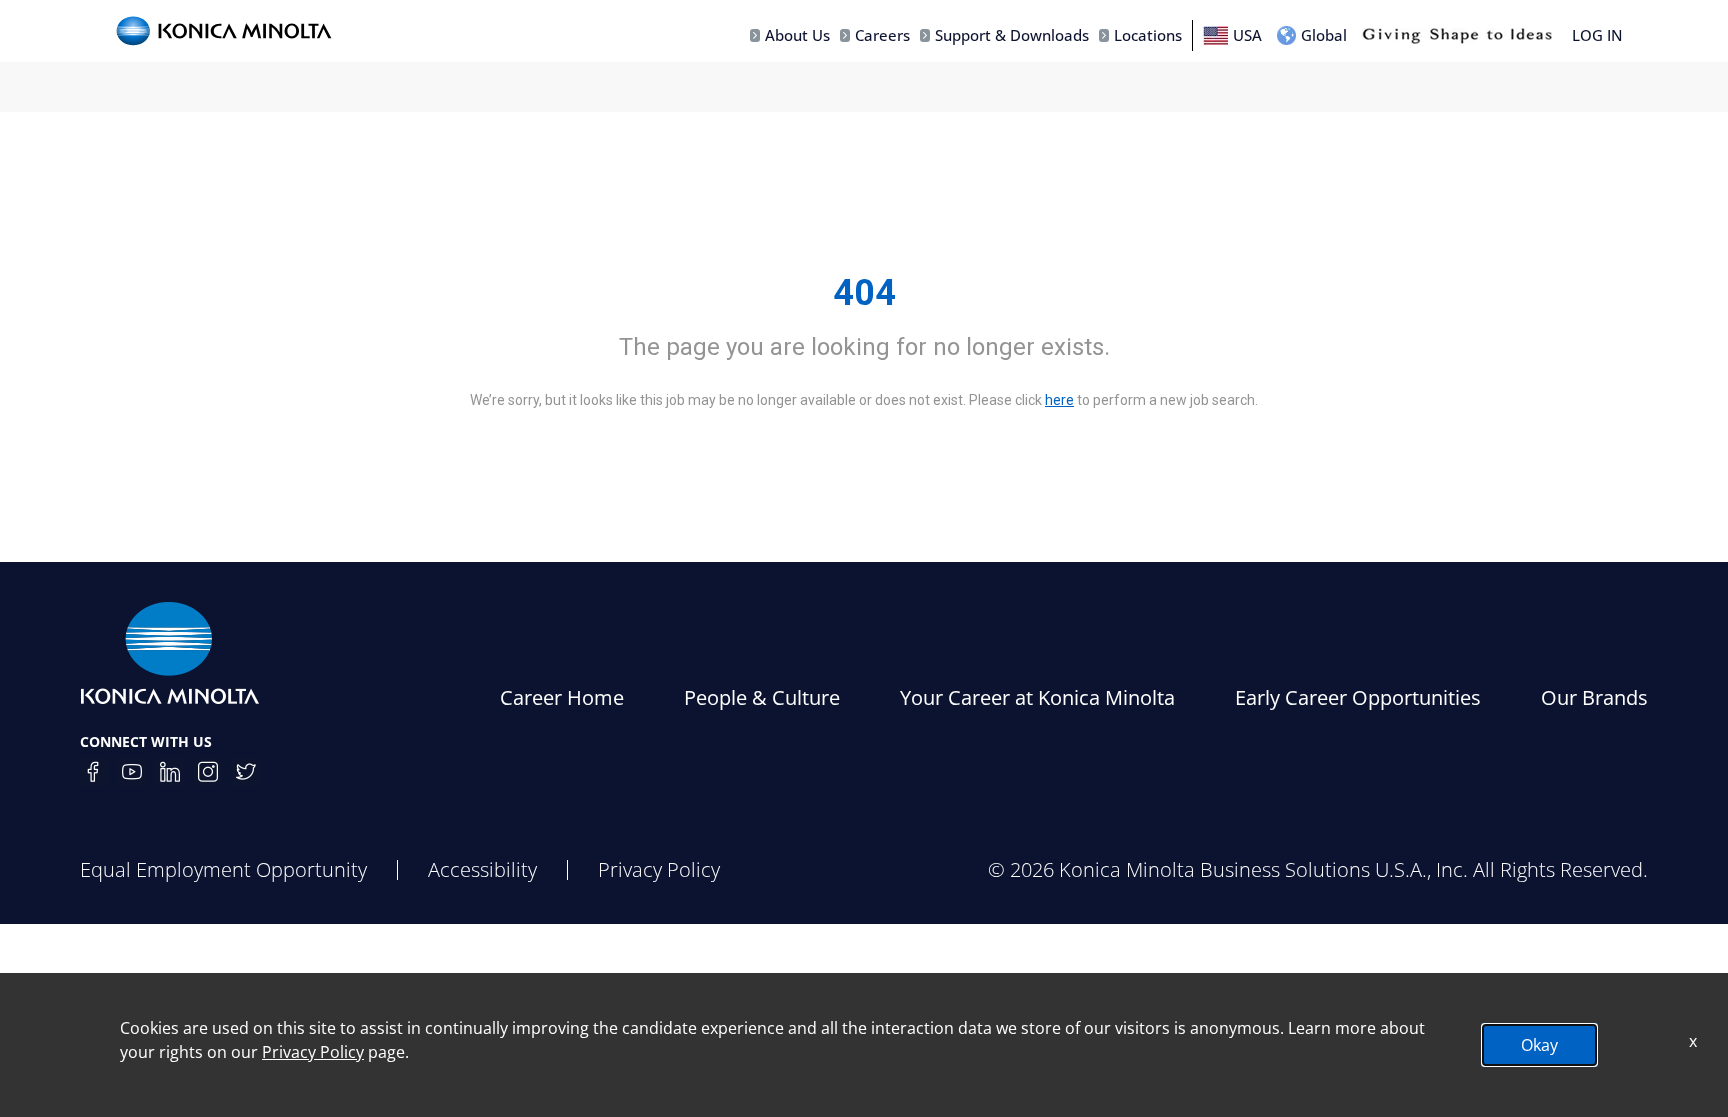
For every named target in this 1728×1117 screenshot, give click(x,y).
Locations (1148, 35)
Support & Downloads (1012, 35)
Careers (882, 35)
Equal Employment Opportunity (223, 869)
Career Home (562, 697)
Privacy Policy (659, 869)
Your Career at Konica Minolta (1037, 697)
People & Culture (762, 697)
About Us (797, 35)
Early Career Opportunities (1358, 697)
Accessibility (482, 869)
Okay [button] (1539, 1045)
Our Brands (1594, 697)
